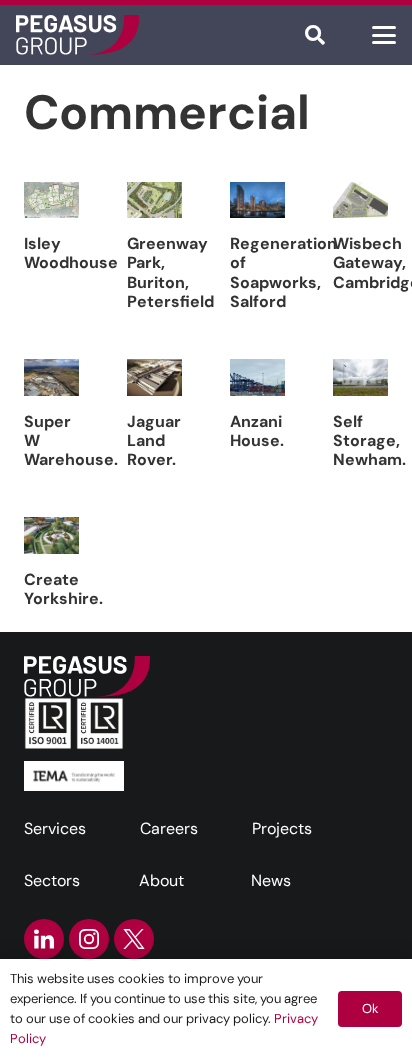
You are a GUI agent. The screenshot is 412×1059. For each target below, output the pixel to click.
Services (55, 828)
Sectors (52, 880)
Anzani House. (257, 431)
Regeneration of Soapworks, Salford (283, 272)
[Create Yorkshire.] (51, 535)
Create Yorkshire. (63, 589)
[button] (315, 35)
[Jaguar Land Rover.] (154, 377)
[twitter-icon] (134, 939)
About (161, 880)
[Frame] (77, 35)
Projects (282, 828)
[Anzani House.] (257, 377)
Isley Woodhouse (71, 253)
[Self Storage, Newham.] (360, 377)
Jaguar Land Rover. (154, 440)
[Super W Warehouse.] (51, 377)
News (271, 880)
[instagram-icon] (89, 939)
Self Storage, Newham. (369, 440)
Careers (169, 828)
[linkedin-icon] (44, 939)
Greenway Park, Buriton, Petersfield (170, 272)
